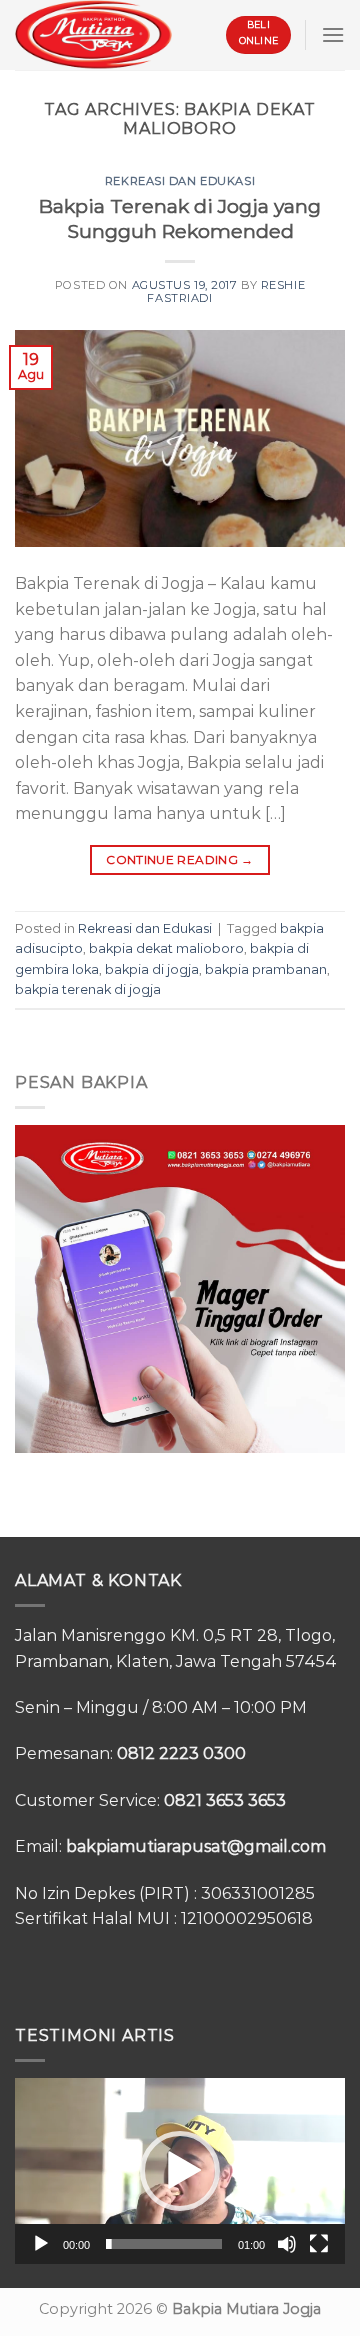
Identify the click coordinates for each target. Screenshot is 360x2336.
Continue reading (180, 859)
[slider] (164, 2244)
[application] (180, 2171)
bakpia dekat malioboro (166, 948)
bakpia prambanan (266, 969)
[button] (180, 2171)
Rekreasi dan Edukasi (180, 181)
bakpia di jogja (152, 969)
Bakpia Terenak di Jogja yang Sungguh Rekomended (180, 218)
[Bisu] (287, 2244)
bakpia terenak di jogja (88, 989)
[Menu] (333, 34)
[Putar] (41, 2244)
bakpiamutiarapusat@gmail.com (196, 1846)
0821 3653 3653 (225, 1800)
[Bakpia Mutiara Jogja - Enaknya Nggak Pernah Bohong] (93, 34)
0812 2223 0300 (181, 1753)
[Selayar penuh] (319, 2244)
